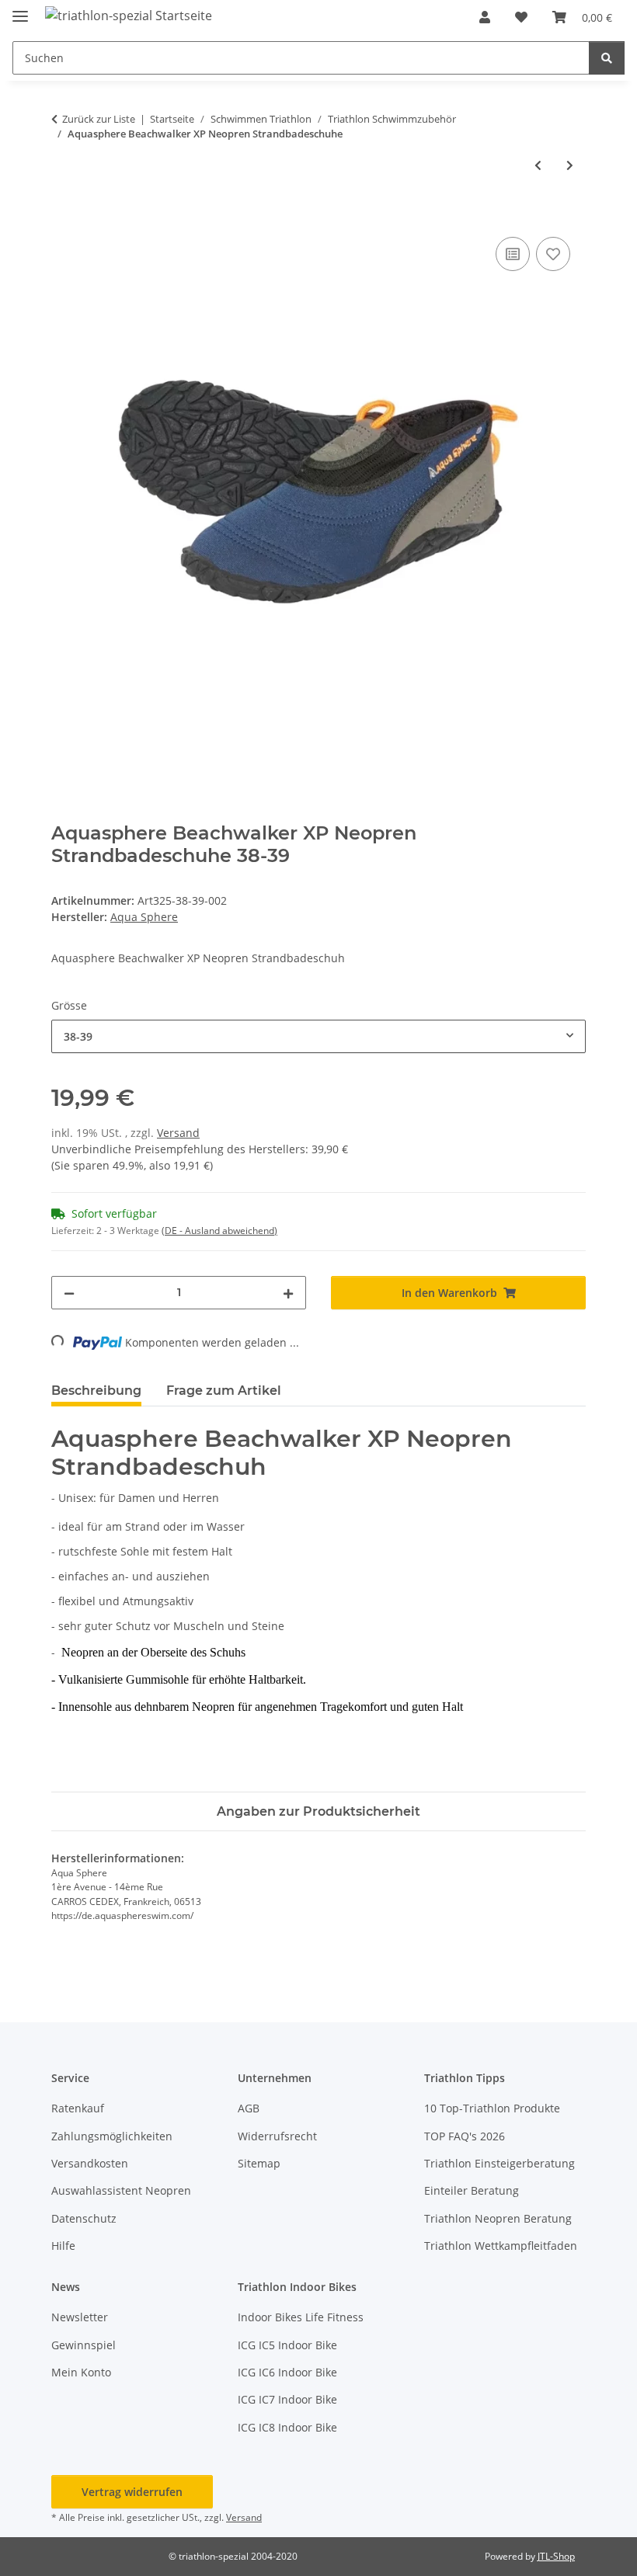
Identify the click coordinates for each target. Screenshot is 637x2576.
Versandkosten (90, 2163)
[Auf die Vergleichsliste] (513, 254)
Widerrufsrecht (277, 2136)
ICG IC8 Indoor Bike (287, 2427)
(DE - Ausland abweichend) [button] (219, 1231)
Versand (178, 1133)
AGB (249, 2108)
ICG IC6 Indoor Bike (287, 2372)
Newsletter (80, 2317)
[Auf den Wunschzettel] (553, 254)
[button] (485, 17)
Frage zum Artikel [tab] (224, 1391)
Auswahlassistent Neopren (121, 2190)
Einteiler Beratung (472, 2190)
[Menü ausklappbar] (20, 10)
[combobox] (318, 1036)
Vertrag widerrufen (132, 2492)
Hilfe (63, 2246)
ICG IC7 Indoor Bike (287, 2399)
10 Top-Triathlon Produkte (492, 2108)
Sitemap (259, 2163)
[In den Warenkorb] (64, 216)
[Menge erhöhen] (288, 1293)
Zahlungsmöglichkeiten (112, 2136)
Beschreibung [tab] (96, 1391)
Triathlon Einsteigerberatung (500, 2163)
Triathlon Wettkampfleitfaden (501, 2246)
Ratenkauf (78, 2108)
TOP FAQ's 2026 (465, 2136)
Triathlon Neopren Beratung (498, 2218)
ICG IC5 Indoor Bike (287, 2345)
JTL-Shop (556, 2556)
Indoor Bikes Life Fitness (301, 2317)
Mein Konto (81, 2372)
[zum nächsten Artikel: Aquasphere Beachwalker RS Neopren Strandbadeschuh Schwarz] (570, 165)
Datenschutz (84, 2218)
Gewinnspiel (84, 2345)
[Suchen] (607, 58)
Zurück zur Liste (99, 119)
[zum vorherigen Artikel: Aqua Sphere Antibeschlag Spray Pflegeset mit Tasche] (538, 165)
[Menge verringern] (69, 1293)
